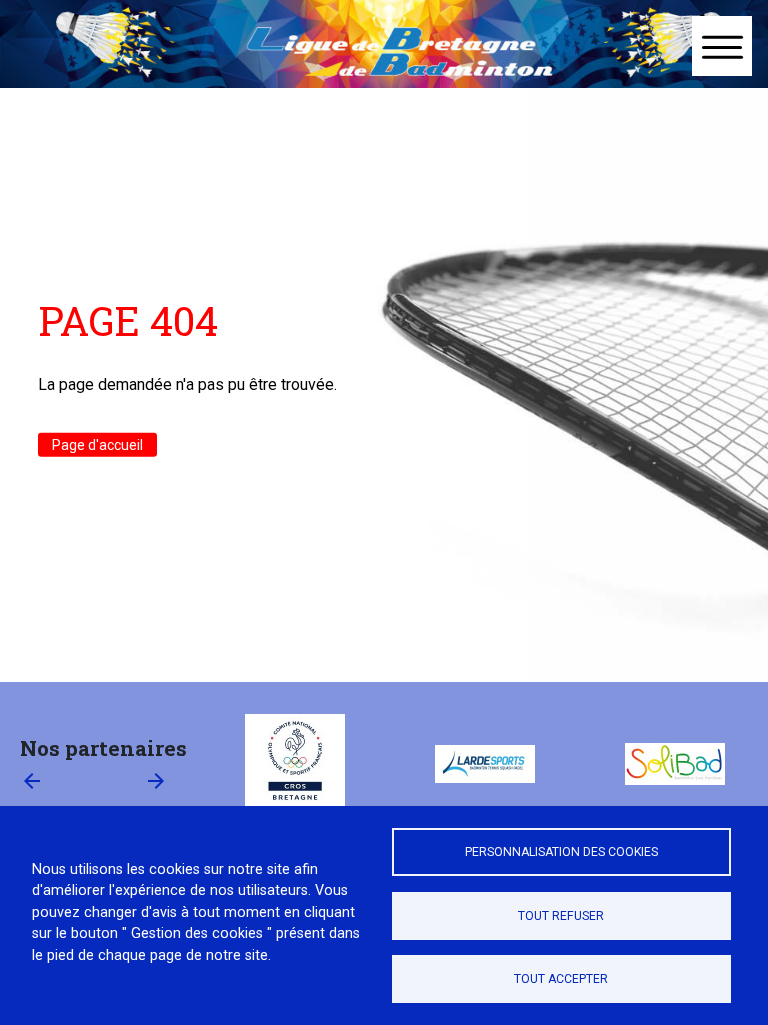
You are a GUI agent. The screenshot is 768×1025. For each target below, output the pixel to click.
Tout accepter (561, 979)
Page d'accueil (97, 445)
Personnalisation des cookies (561, 852)
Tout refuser (561, 916)
